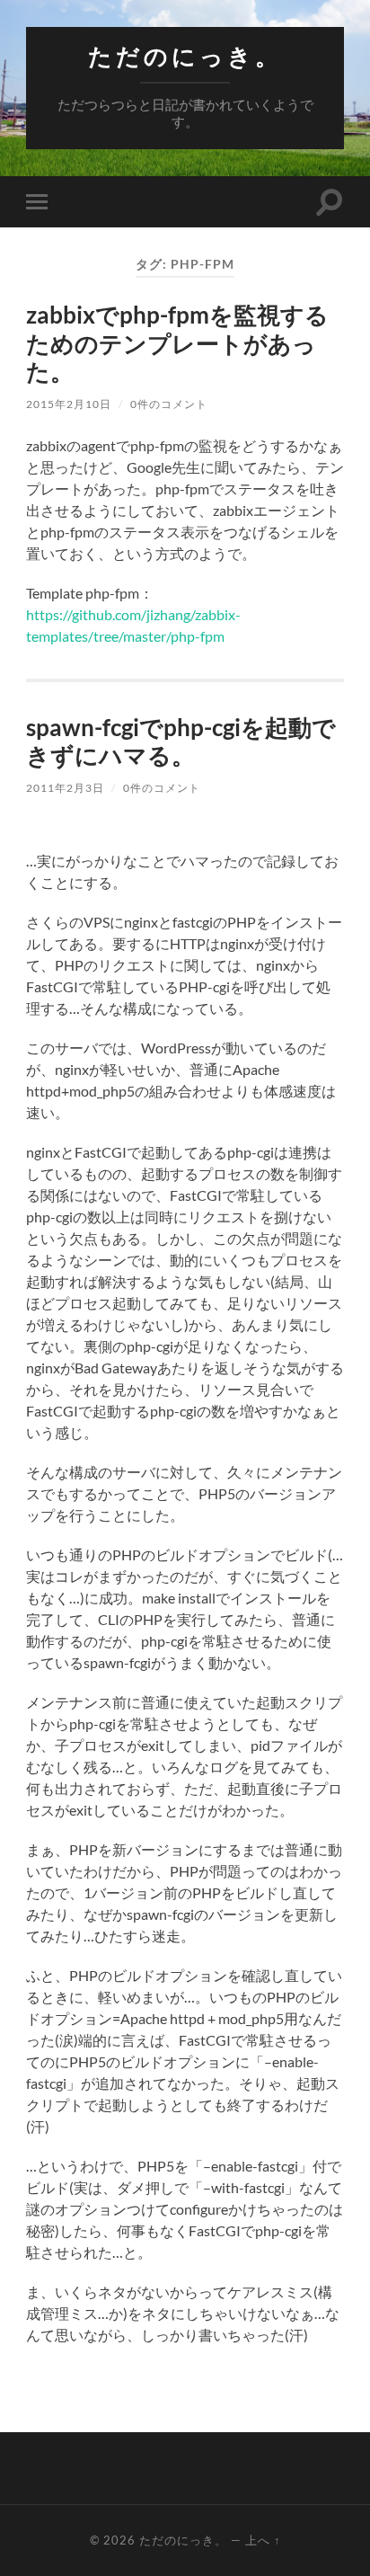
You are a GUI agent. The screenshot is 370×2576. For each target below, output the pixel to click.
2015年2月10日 (69, 404)
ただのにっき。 (185, 56)
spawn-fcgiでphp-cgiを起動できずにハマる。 (181, 742)
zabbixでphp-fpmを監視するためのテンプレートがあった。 (177, 343)
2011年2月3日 (65, 788)
